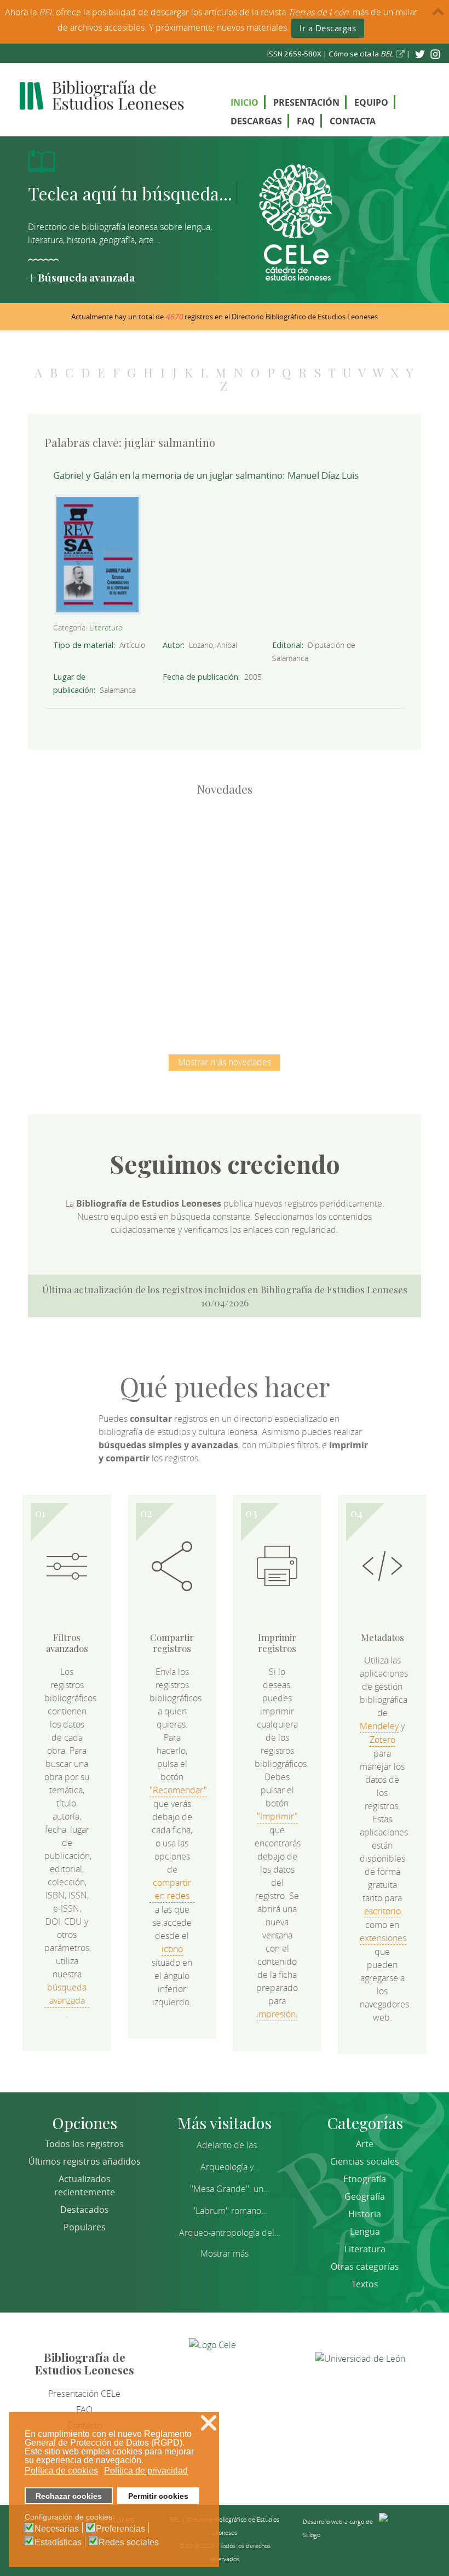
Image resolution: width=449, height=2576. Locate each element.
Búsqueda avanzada (86, 277)
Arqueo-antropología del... (230, 2233)
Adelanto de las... (230, 2145)
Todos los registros (84, 2144)
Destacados (85, 2210)
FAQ (306, 121)
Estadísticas (58, 2543)
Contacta (353, 121)
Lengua (365, 2231)
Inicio (244, 102)
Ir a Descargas (328, 28)
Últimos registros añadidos (85, 2161)
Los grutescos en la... (225, 857)
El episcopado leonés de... (110, 857)
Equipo (371, 102)
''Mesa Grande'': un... (230, 2189)
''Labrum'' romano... (230, 2211)
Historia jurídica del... (339, 857)
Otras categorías (365, 2267)
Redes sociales (129, 2543)
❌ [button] (209, 2423)
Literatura (106, 627)
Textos (365, 2284)
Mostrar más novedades (225, 1062)
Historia (365, 2214)
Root (128, 876)
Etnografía (365, 2179)
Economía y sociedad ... (282, 970)
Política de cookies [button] (61, 2471)
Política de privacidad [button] (146, 2471)
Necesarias (57, 2529)
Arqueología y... (230, 2167)
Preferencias (120, 2529)
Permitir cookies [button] (158, 2496)
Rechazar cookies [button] (69, 2496)
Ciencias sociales (365, 2161)
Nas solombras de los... (167, 970)
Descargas (256, 121)
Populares (85, 2227)
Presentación (306, 102)
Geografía (365, 2196)
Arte (365, 2144)
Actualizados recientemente (85, 2185)
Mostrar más (225, 2253)
